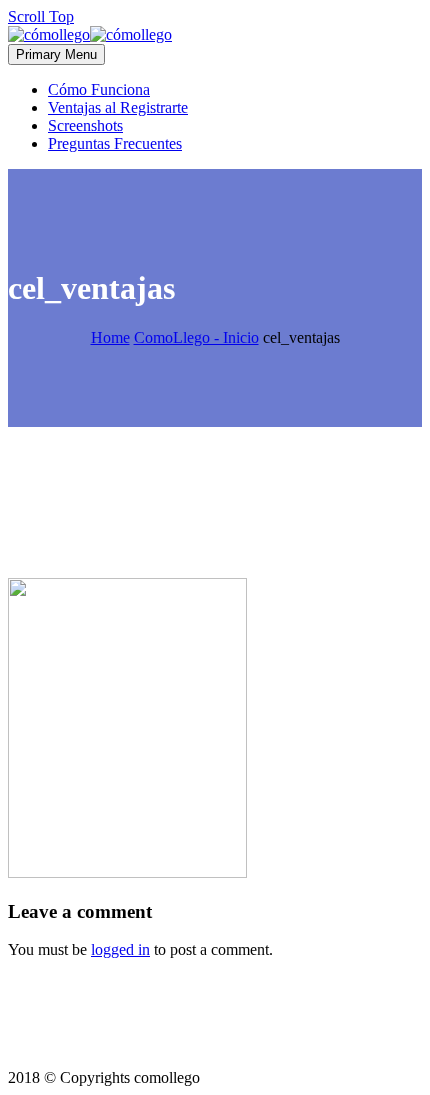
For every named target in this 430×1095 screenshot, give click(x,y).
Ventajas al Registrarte (118, 107)
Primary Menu (56, 54)
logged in (120, 949)
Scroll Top (41, 16)
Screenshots (85, 125)
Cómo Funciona (99, 89)
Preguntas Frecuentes (115, 143)
